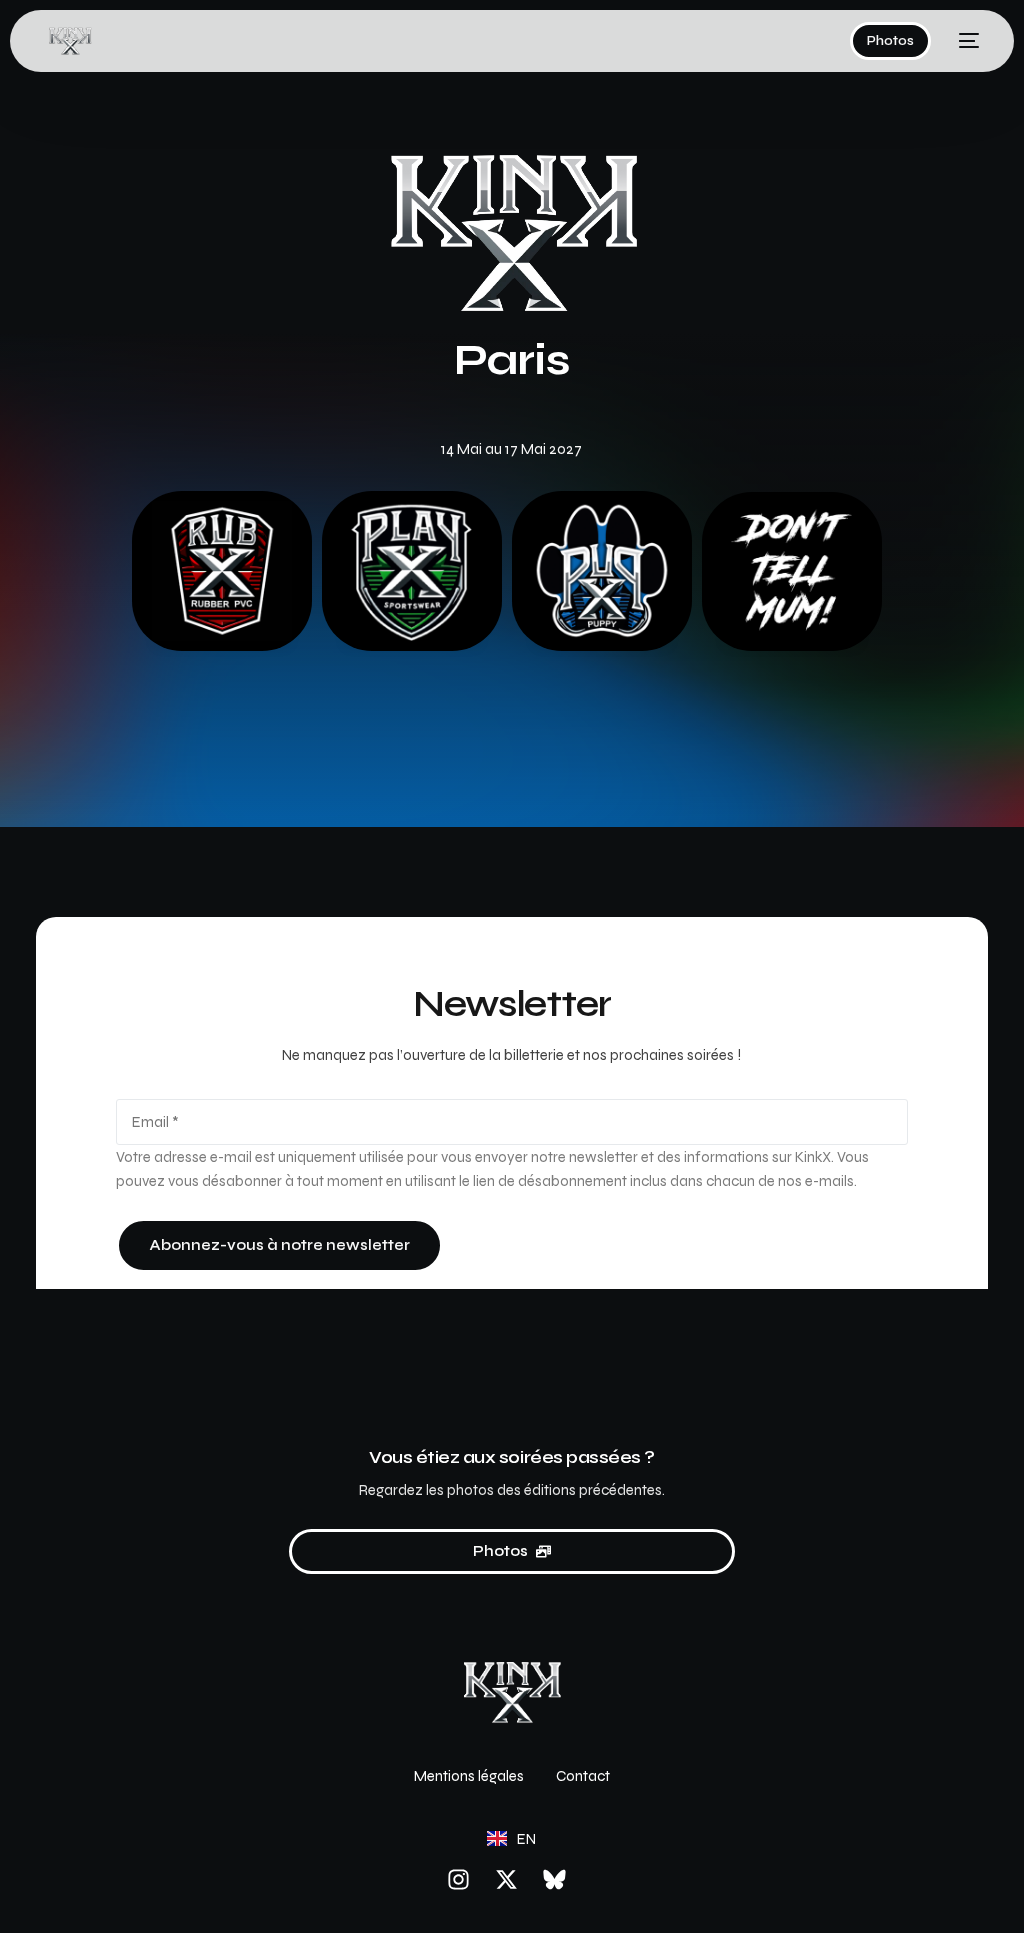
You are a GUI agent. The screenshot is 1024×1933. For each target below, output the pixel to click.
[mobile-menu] (965, 41)
